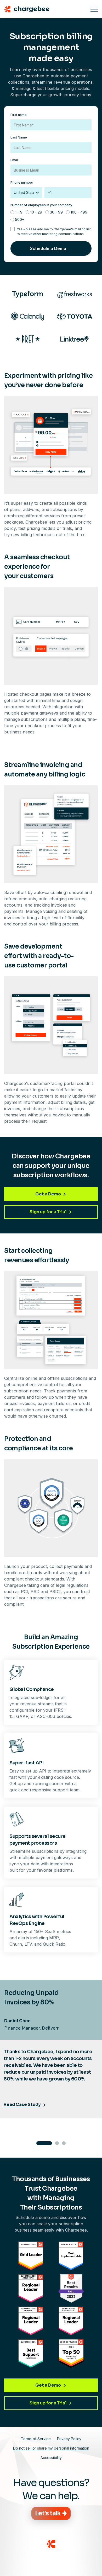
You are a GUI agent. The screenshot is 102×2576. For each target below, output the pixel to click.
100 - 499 (79, 212)
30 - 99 (56, 212)
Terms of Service (36, 2439)
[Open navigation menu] (94, 9)
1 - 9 (19, 212)
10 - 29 (36, 212)
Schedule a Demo (48, 248)
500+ (20, 219)
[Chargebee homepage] (45, 9)
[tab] (44, 2143)
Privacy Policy (69, 2439)
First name (19, 115)
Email (15, 160)
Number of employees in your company (41, 205)
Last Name (19, 137)
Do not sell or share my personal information (51, 2448)
